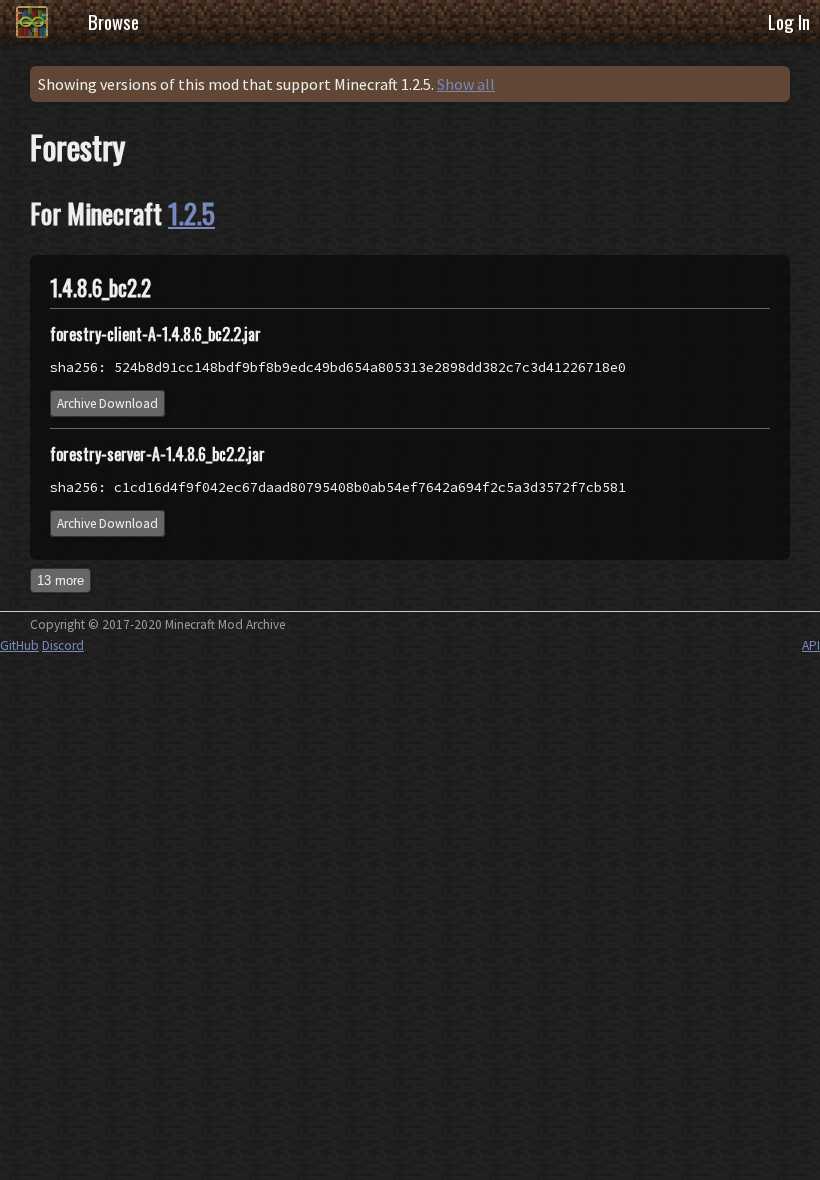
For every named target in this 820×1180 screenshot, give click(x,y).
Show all (466, 84)
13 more (60, 580)
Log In (789, 21)
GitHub (19, 645)
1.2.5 (191, 213)
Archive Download (107, 403)
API (811, 645)
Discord (63, 645)
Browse (113, 21)
